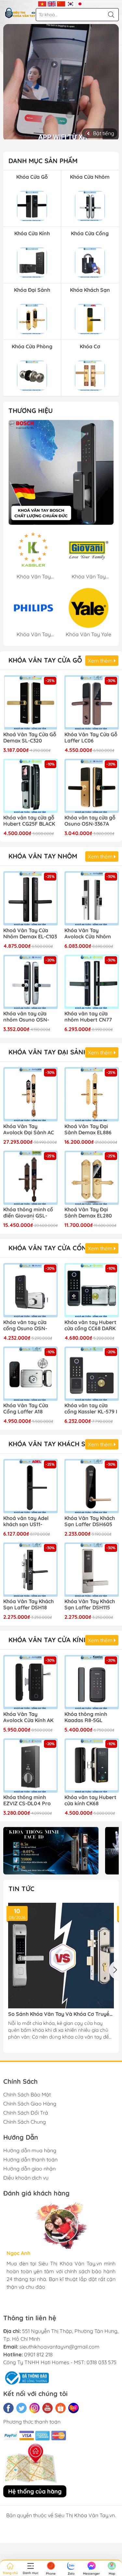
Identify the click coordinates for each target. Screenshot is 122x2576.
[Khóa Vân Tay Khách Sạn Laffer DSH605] (92, 1486)
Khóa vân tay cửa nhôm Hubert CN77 (88, 1017)
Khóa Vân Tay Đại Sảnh (48, 1052)
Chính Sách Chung (25, 2122)
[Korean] (70, 3)
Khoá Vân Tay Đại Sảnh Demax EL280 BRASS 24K (88, 1213)
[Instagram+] (34, 2408)
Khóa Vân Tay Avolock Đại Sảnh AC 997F (29, 1130)
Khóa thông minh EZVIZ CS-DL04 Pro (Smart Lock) (27, 1801)
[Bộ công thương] (26, 2377)
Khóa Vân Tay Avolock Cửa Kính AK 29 (28, 1718)
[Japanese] (80, 3)
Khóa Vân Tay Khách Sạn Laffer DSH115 (90, 1604)
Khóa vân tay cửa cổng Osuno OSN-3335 (25, 1326)
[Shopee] (61, 2408)
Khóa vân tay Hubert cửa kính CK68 (90, 1800)
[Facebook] (8, 2408)
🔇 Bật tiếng (100, 133)
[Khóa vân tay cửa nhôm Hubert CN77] (92, 982)
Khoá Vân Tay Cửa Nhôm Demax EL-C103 (30, 934)
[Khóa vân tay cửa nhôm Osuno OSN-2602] (31, 982)
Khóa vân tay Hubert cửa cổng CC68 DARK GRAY (90, 1326)
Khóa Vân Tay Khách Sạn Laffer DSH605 (90, 1521)
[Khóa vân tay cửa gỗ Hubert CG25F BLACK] (31, 786)
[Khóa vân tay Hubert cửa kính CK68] (92, 1766)
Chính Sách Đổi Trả (26, 2113)
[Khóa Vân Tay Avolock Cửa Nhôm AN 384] (92, 898)
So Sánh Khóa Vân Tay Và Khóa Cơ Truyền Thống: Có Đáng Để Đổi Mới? (60, 2014)
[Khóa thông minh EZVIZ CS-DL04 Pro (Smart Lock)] (31, 1766)
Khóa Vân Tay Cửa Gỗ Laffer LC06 (91, 738)
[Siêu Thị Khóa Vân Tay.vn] (20, 13)
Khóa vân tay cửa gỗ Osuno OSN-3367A (90, 821)
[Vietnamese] (42, 3)
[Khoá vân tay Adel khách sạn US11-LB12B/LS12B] (31, 1486)
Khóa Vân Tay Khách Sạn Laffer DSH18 (28, 1604)
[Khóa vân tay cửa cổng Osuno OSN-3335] (31, 1290)
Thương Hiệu (31, 411)
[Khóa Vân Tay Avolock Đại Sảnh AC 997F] (31, 1094)
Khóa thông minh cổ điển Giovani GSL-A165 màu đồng (28, 1213)
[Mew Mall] (51, 1850)
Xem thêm (101, 661)
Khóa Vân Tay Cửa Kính (48, 1640)
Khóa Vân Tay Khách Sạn (51, 1444)
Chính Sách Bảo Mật (27, 2094)
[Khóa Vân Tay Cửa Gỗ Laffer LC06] (92, 702)
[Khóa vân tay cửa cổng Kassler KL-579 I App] (92, 1374)
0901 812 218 (38, 2354)
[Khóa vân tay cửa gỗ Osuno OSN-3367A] (92, 786)
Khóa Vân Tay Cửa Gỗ (45, 660)
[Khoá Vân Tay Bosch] (61, 472)
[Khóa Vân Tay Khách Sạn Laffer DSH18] (31, 1570)
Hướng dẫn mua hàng (30, 2150)
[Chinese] (61, 3)
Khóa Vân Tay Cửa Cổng (50, 1248)
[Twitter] (21, 2408)
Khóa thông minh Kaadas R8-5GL (86, 1717)
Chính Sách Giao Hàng (30, 2104)
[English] (52, 3)
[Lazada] (74, 2408)
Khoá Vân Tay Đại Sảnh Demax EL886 (88, 1129)
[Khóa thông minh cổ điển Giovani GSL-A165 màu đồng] (31, 1178)
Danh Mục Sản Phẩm (43, 161)
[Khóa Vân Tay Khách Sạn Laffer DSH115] (92, 1570)
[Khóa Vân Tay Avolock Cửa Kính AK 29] (31, 1682)
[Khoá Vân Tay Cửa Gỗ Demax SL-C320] (31, 702)
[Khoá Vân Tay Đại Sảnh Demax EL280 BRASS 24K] (92, 1178)
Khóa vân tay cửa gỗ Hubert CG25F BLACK (29, 821)
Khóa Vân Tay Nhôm (43, 856)
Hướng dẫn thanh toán (30, 2159)
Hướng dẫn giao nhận (29, 2169)
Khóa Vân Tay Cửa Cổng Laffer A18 (26, 1409)
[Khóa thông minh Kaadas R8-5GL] (92, 1682)
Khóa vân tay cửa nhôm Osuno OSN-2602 (26, 1017)
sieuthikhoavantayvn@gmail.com (60, 2347)
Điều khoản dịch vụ (26, 2178)
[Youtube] (47, 2408)
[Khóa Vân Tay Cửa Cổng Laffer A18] (31, 1374)
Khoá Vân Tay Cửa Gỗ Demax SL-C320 (30, 738)
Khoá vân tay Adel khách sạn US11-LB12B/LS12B (26, 1522)
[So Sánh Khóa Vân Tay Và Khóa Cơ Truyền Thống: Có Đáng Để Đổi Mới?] (61, 1956)
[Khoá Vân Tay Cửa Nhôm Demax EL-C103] (31, 898)
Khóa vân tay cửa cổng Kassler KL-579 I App (91, 1409)
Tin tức (21, 1889)
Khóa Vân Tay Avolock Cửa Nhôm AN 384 (88, 934)
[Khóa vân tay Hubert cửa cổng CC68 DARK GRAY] (92, 1290)
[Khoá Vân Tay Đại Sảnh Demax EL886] (92, 1094)
